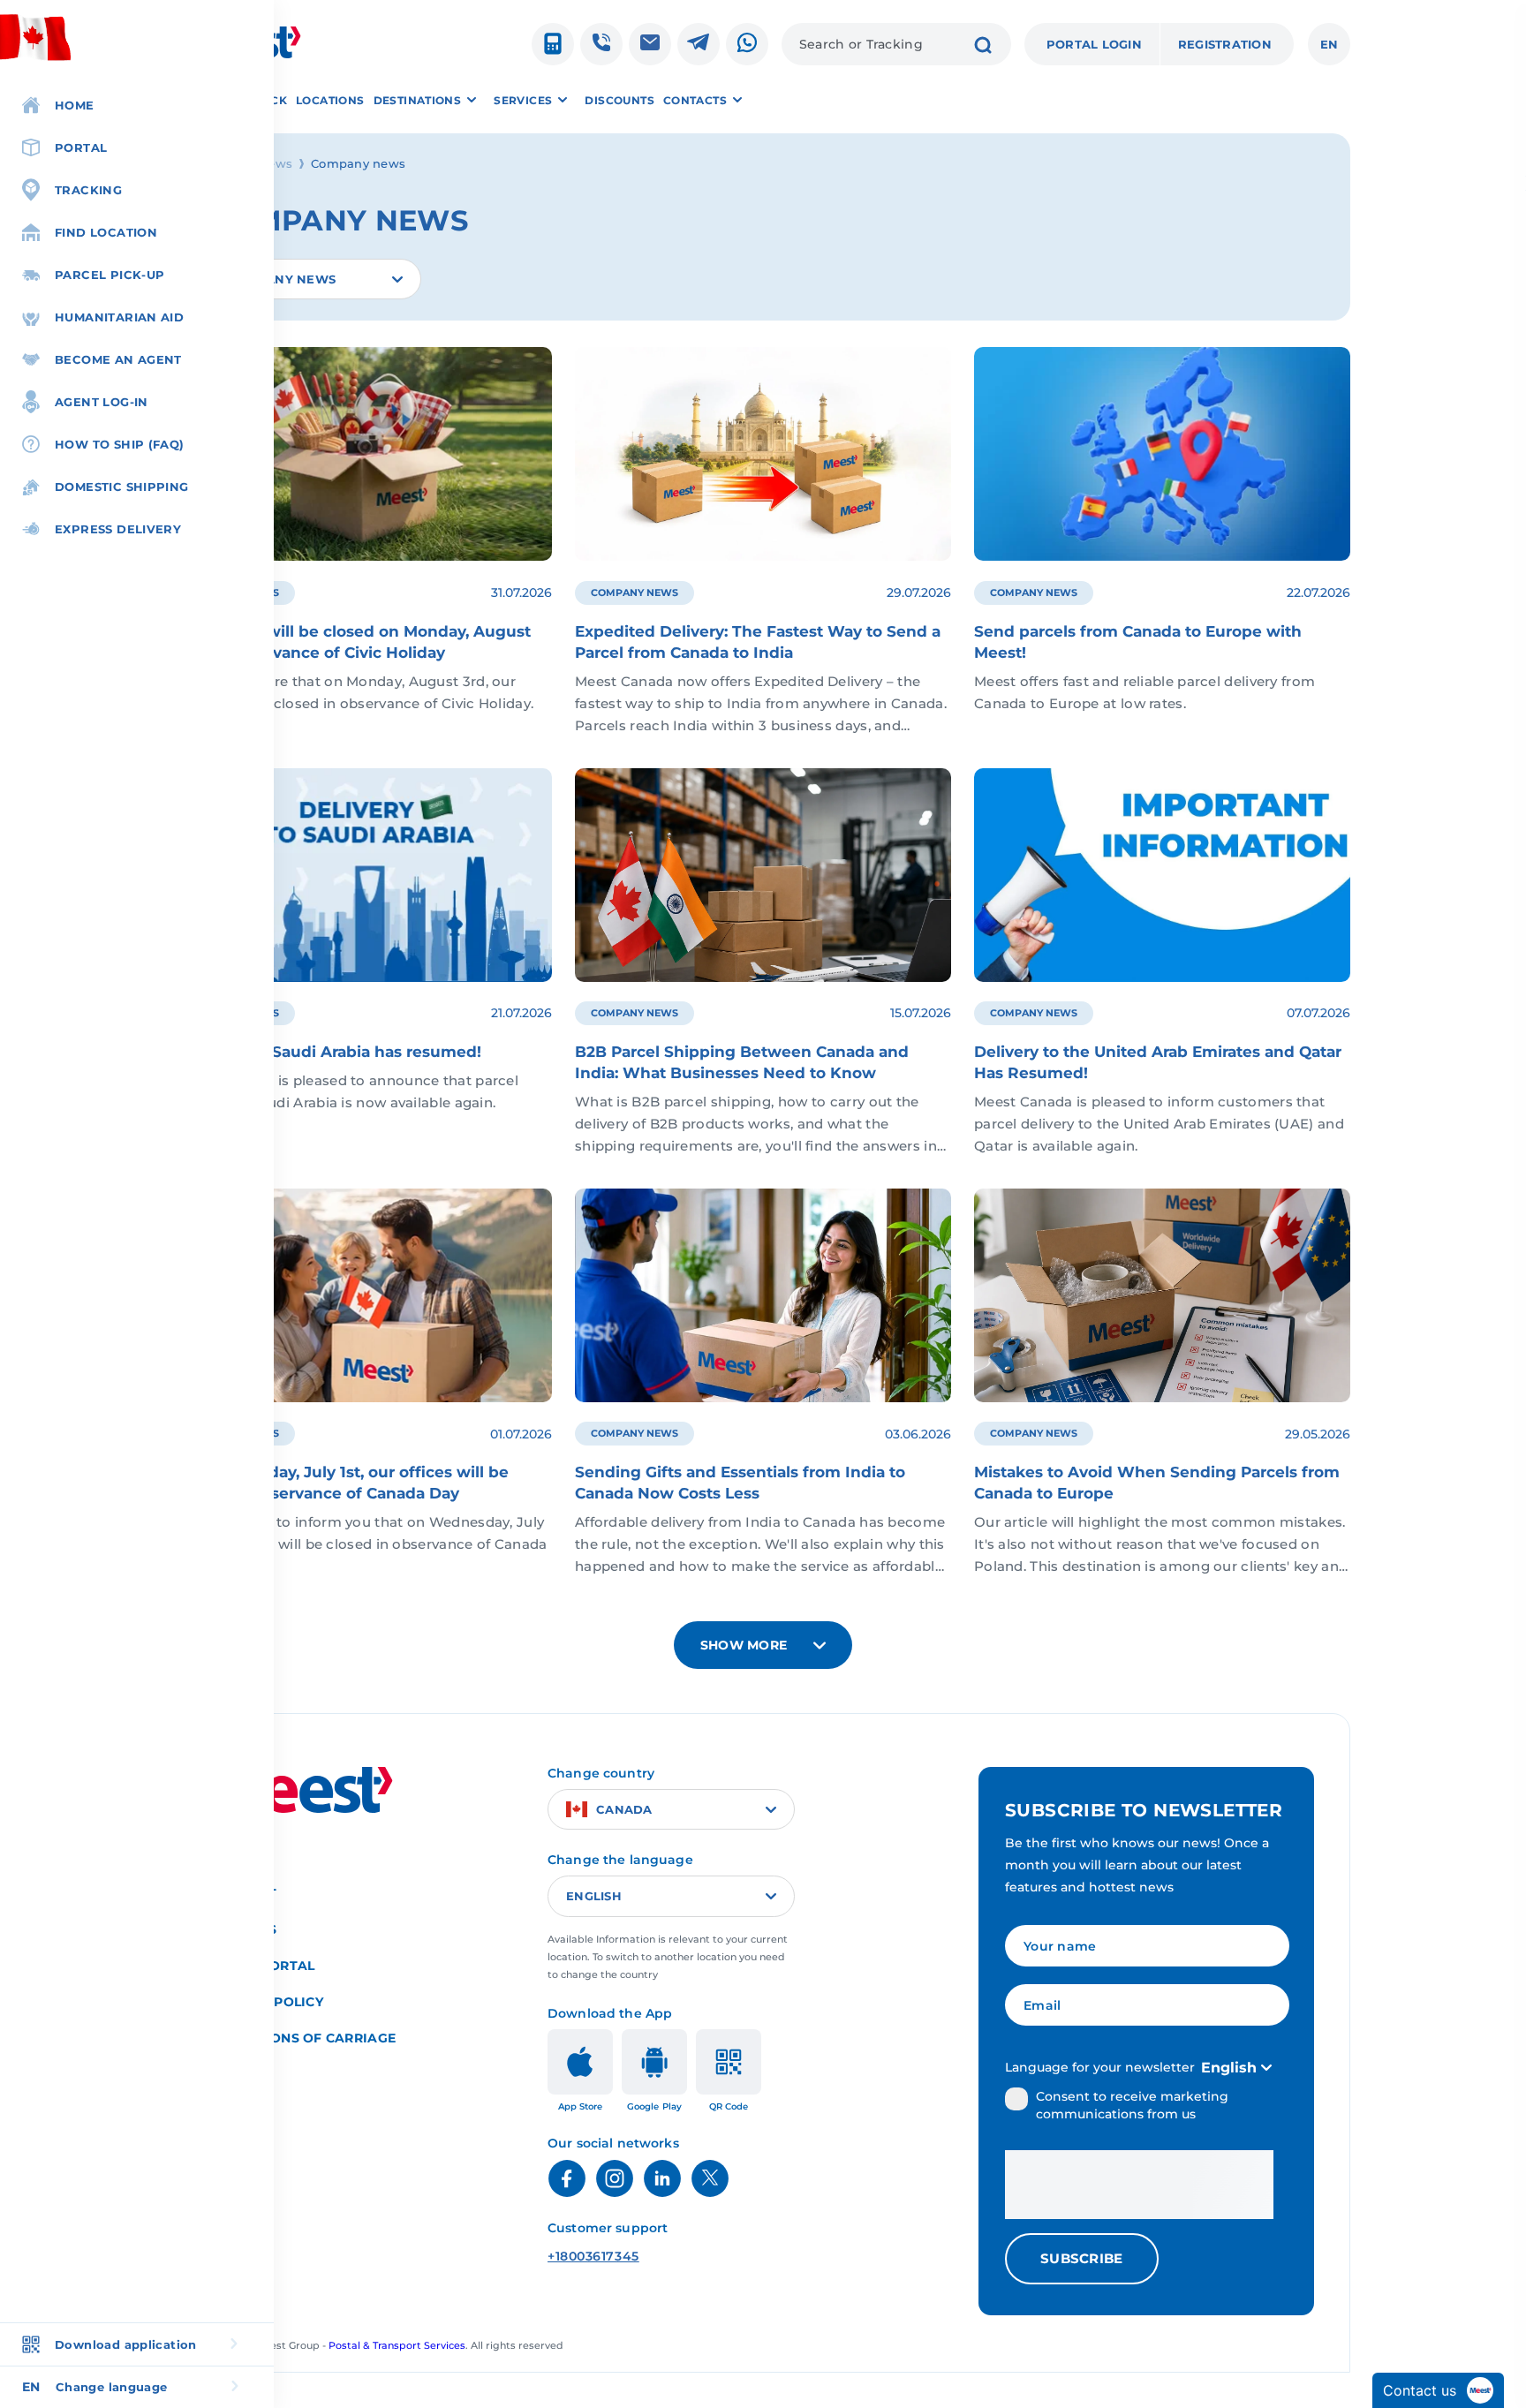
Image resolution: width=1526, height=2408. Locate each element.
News (275, 163)
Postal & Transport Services (397, 2345)
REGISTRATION (1225, 44)
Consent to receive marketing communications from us (1132, 2105)
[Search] (983, 47)
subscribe (1082, 2258)
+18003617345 (593, 2256)
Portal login (1094, 44)
